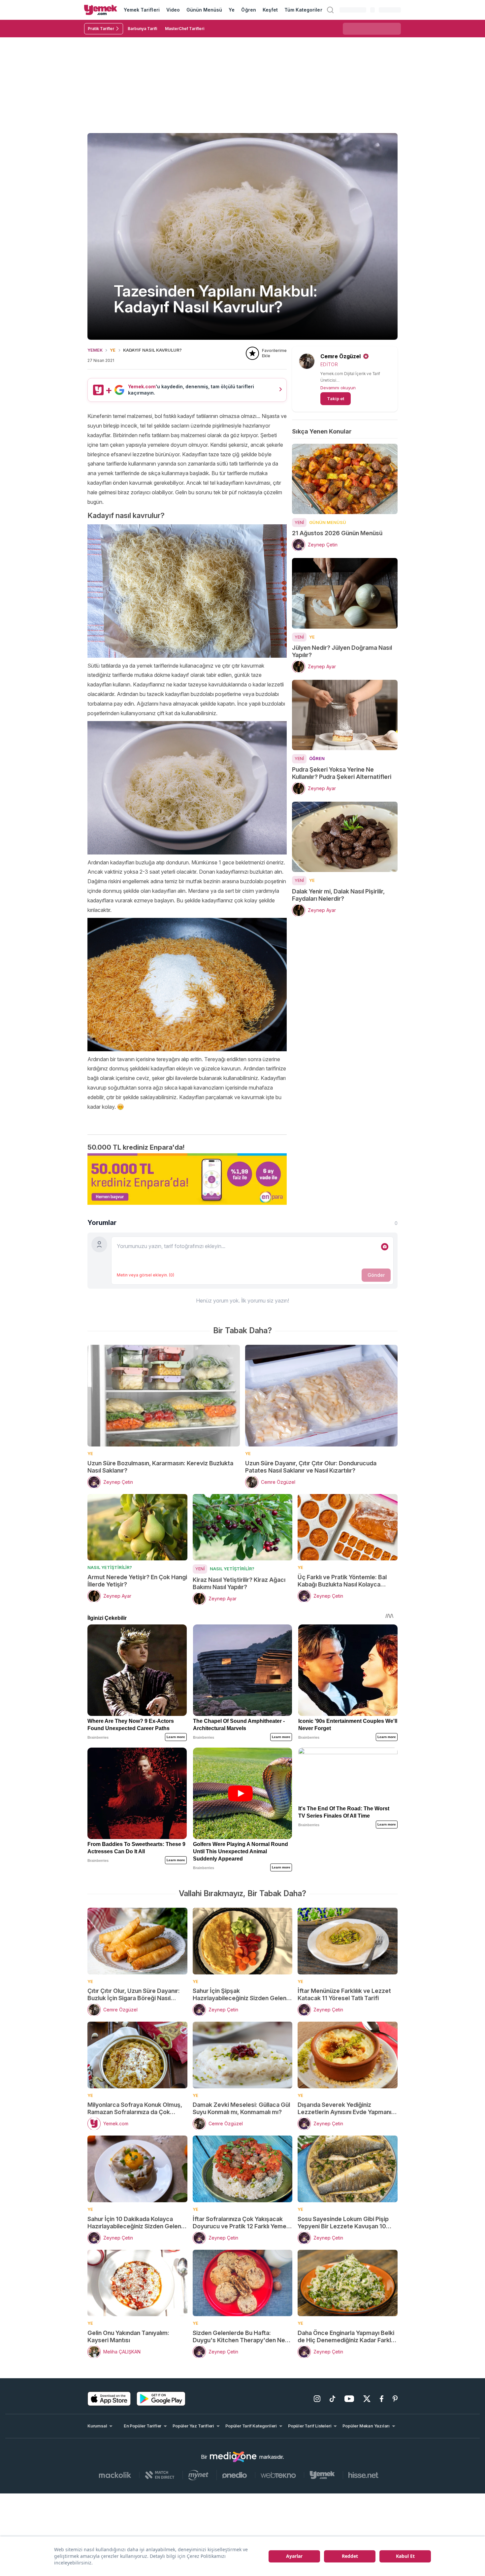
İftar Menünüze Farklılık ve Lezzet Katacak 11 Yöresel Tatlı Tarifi (344, 1994)
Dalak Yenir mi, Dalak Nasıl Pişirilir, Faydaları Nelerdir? (338, 895)
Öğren (248, 10)
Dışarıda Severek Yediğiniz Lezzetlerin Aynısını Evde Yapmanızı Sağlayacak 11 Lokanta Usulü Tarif (347, 2108)
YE (113, 350)
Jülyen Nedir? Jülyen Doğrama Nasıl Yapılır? (342, 651)
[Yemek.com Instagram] (317, 2399)
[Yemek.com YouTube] (349, 2399)
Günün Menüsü (204, 10)
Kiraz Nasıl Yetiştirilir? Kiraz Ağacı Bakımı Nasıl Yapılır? (239, 1583)
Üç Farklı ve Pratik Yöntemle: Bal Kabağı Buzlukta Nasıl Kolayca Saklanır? (342, 1581)
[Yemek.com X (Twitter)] (367, 2399)
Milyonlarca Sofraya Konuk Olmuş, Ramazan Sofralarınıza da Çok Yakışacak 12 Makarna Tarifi (135, 2108)
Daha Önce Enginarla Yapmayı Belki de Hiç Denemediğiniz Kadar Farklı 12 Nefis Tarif (346, 2337)
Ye (232, 10)
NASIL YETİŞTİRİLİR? (110, 1567)
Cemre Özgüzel (340, 356)
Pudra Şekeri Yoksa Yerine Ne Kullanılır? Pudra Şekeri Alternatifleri (342, 773)
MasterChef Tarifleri (185, 29)
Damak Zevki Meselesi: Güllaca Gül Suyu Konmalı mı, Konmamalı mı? (241, 2108)
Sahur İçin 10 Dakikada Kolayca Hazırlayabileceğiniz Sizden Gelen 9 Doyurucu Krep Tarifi (137, 2223)
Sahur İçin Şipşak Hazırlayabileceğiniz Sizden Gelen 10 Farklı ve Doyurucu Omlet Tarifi (240, 1995)
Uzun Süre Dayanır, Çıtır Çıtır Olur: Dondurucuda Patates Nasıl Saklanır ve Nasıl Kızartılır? (311, 1467)
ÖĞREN (317, 758)
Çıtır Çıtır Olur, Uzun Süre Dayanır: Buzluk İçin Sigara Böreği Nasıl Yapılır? (134, 1995)
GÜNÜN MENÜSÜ (328, 522)
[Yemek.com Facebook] (382, 2399)
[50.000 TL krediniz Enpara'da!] (187, 1179)
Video (173, 10)
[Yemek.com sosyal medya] (233, 2457)
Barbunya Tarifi (142, 29)
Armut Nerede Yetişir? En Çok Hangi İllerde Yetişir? (137, 1581)
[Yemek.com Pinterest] (395, 2399)
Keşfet (270, 10)
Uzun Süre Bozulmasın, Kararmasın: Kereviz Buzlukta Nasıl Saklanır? (160, 1467)
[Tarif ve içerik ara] (330, 10)
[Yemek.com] (101, 10)
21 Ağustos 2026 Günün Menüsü (337, 533)
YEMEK (95, 350)
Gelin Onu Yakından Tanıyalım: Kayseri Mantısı (128, 2336)
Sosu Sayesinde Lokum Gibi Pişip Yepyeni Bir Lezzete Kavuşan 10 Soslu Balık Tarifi (343, 2223)
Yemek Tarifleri (142, 10)
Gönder (376, 1275)
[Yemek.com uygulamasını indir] (109, 2399)
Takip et (336, 399)
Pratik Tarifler (101, 29)
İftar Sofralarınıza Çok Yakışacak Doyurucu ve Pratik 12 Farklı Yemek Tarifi (241, 2223)
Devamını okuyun (338, 388)
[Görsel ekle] (385, 1247)
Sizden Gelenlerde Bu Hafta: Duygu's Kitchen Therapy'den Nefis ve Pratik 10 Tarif (242, 2337)
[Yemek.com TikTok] (332, 2399)
